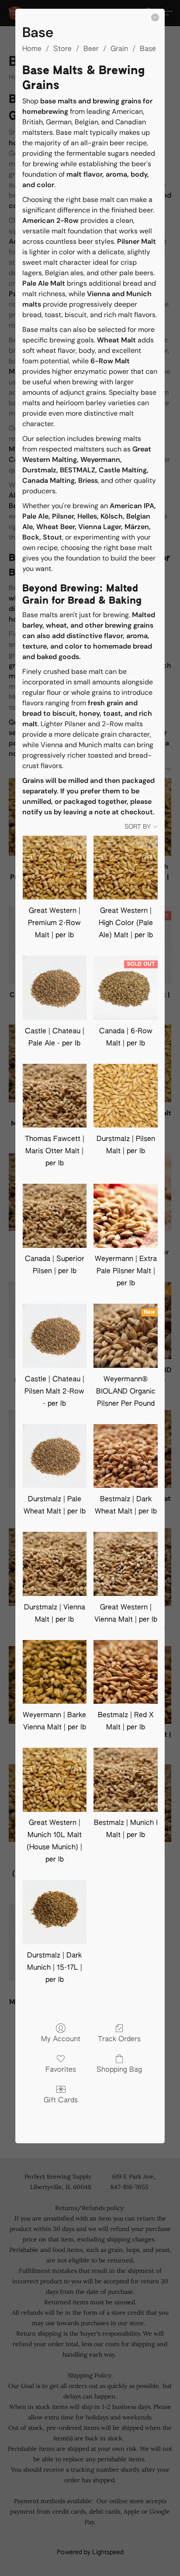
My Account (61, 2040)
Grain (119, 49)
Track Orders (119, 2040)
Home (32, 49)
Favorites (61, 2070)
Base (148, 49)
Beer (91, 49)
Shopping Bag (119, 2070)
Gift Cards (61, 2101)
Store (62, 49)
